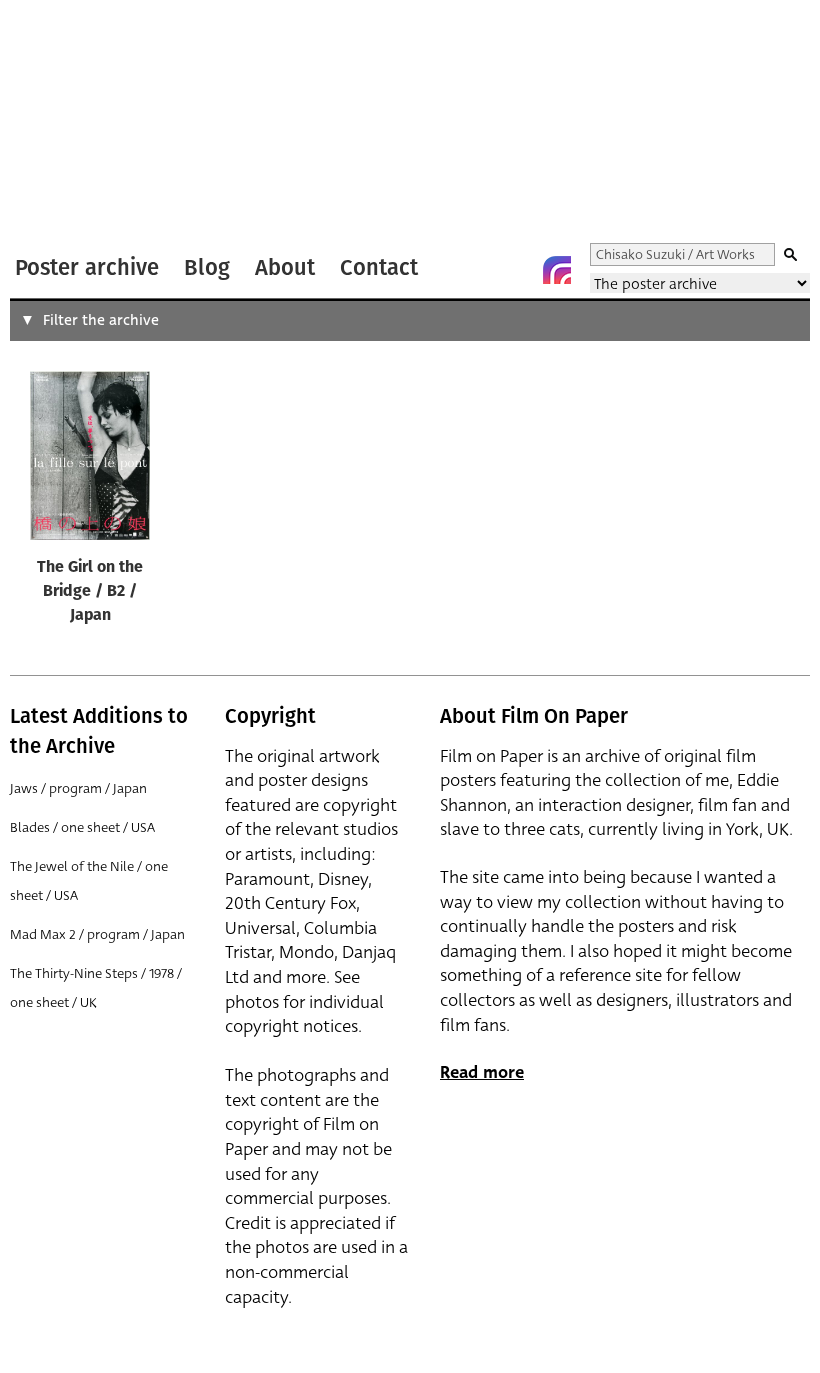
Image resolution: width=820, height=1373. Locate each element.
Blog (207, 267)
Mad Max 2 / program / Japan (97, 934)
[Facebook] (517, 270)
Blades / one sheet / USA (82, 827)
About (285, 267)
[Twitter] (477, 270)
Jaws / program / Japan (78, 788)
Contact (379, 267)
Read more (482, 1072)
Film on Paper (63, 123)
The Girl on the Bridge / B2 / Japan (90, 592)
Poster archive (87, 267)
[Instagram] (557, 270)
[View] (90, 460)
